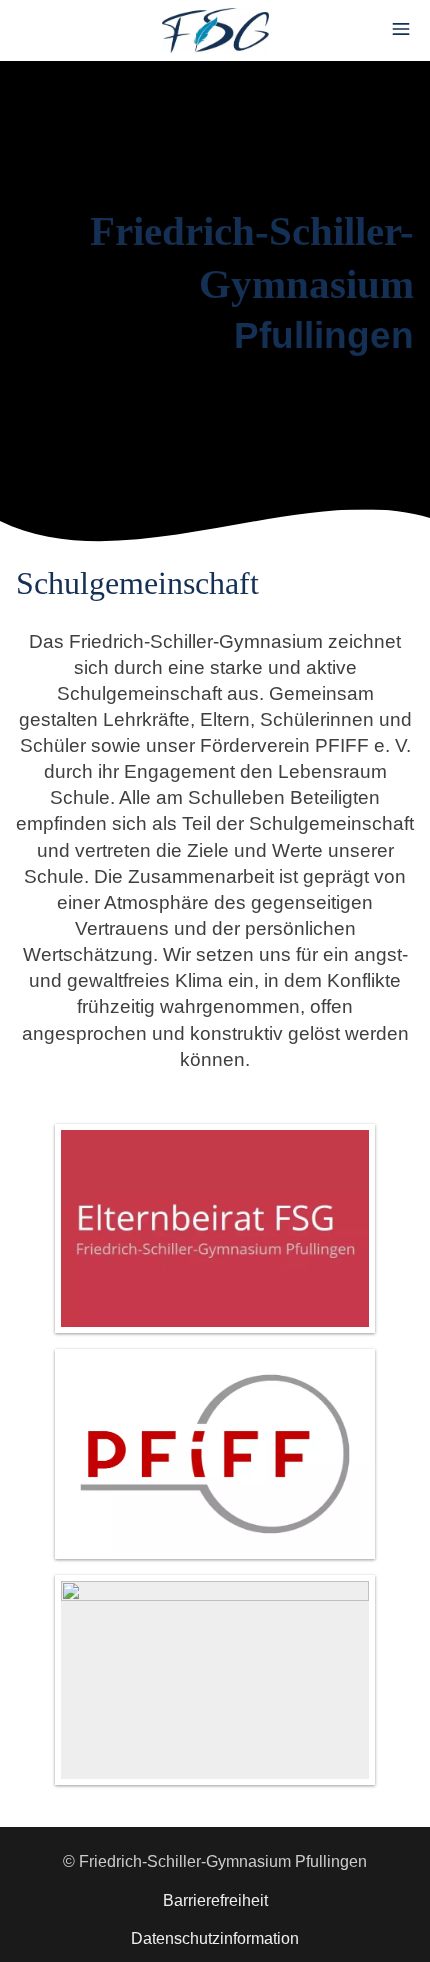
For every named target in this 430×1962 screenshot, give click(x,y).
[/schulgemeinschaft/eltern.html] (215, 1229)
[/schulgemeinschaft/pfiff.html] (215, 1454)
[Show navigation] (401, 29)
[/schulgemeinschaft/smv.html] (215, 1680)
